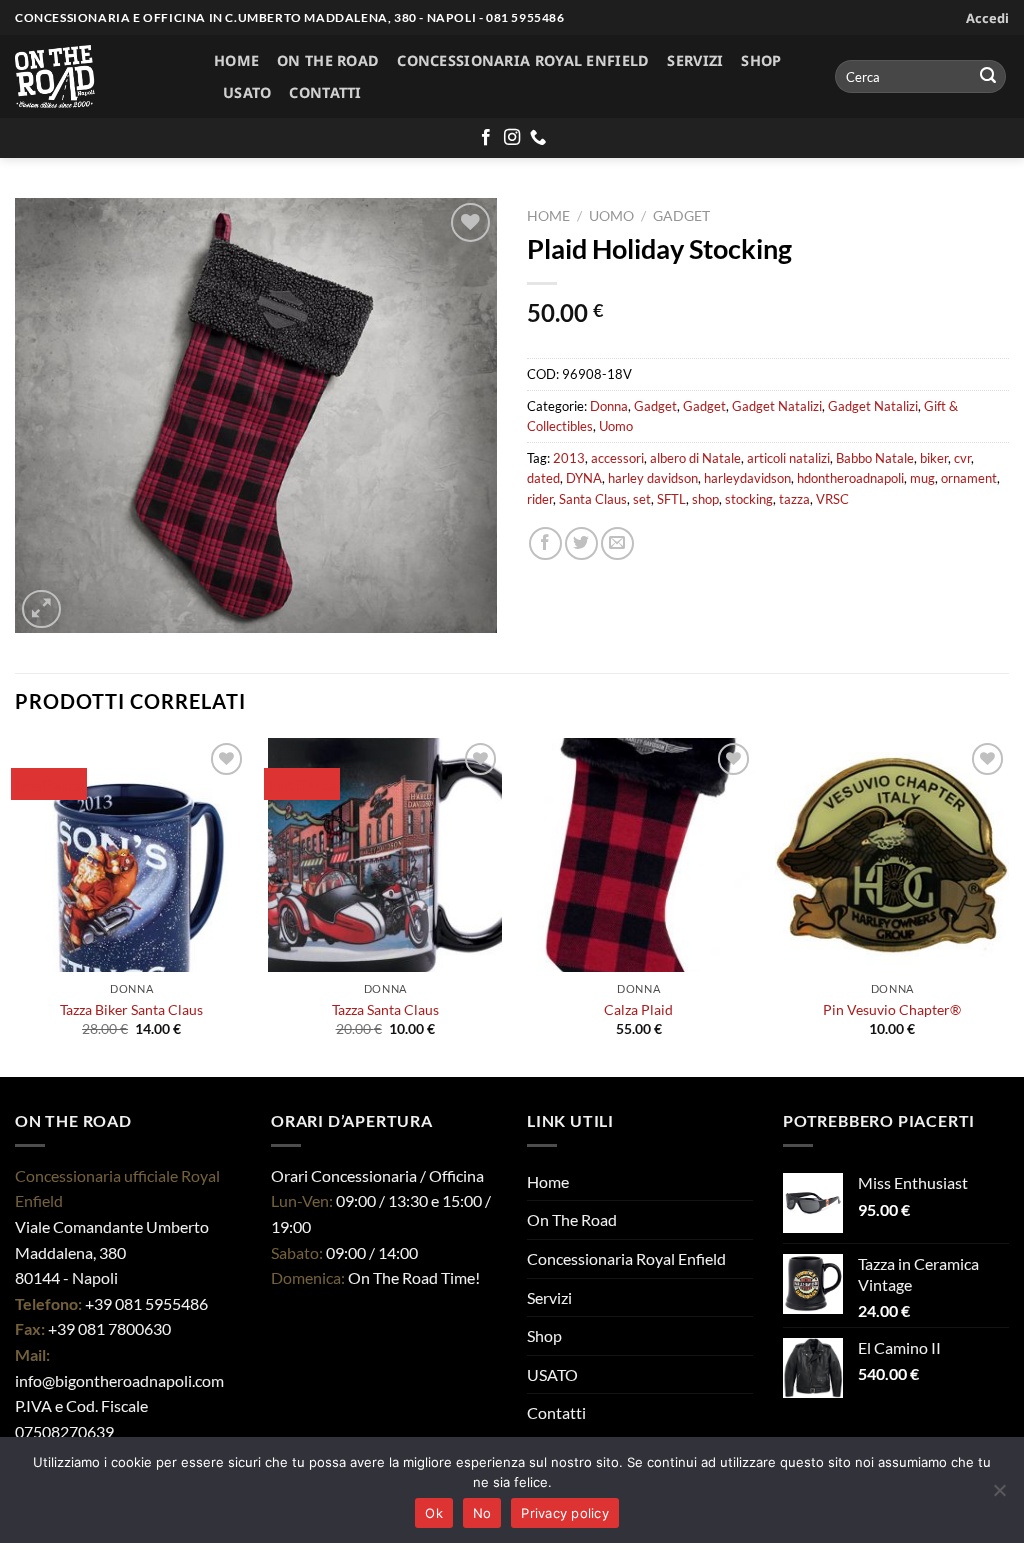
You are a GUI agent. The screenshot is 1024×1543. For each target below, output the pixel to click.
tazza (794, 499)
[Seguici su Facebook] (486, 138)
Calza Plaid (638, 1009)
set (642, 499)
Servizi (695, 60)
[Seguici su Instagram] (512, 138)
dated (543, 478)
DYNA (584, 478)
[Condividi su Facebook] (545, 543)
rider (540, 499)
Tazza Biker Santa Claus (131, 1009)
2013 (569, 458)
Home (236, 60)
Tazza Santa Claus (385, 1009)
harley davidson (653, 478)
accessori (617, 458)
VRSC (832, 499)
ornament (969, 478)
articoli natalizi (788, 458)
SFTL (671, 499)
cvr (962, 458)
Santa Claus (593, 499)
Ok (434, 1513)
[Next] (1008, 905)
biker (934, 458)
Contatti (325, 92)
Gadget (681, 216)
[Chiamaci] (538, 138)
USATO (247, 92)
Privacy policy (565, 1513)
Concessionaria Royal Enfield (523, 60)
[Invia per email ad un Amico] (617, 543)
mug (922, 478)
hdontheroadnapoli (850, 478)
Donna (609, 406)
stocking (749, 499)
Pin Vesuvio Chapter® (892, 1009)
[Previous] (16, 905)
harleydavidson (747, 478)
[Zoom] (41, 609)
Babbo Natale (875, 458)
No (482, 1513)
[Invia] (988, 77)
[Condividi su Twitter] (581, 543)
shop (705, 499)
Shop (761, 60)
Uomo (611, 216)
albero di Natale (695, 458)
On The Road (328, 60)
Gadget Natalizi (777, 406)
